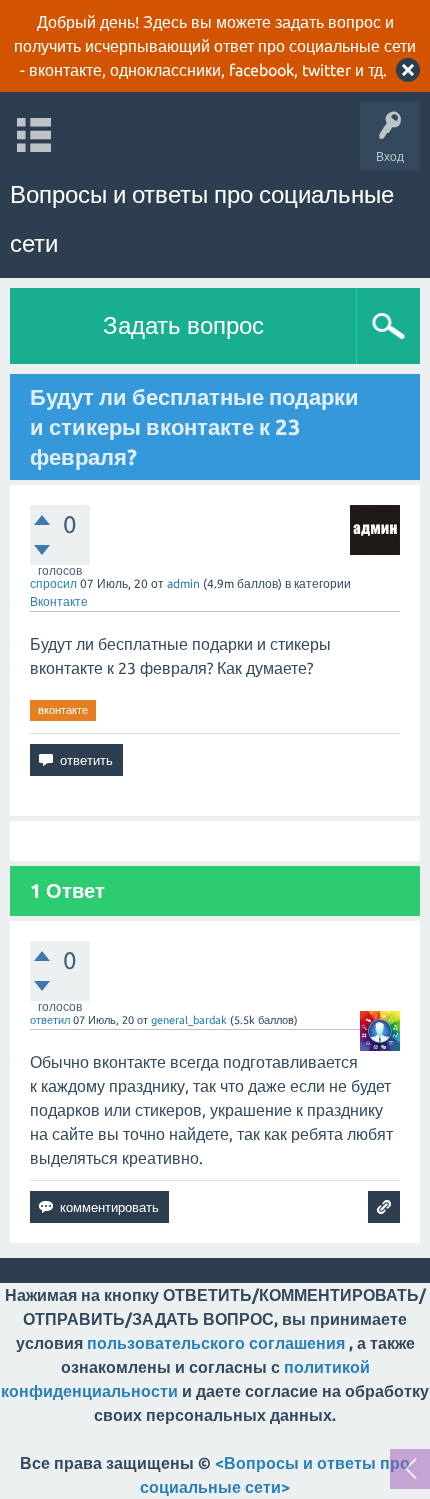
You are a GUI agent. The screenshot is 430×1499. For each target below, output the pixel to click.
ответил (50, 1020)
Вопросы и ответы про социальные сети (202, 219)
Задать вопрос (183, 325)
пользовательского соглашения (216, 1343)
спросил (53, 583)
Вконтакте (59, 601)
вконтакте (63, 710)
